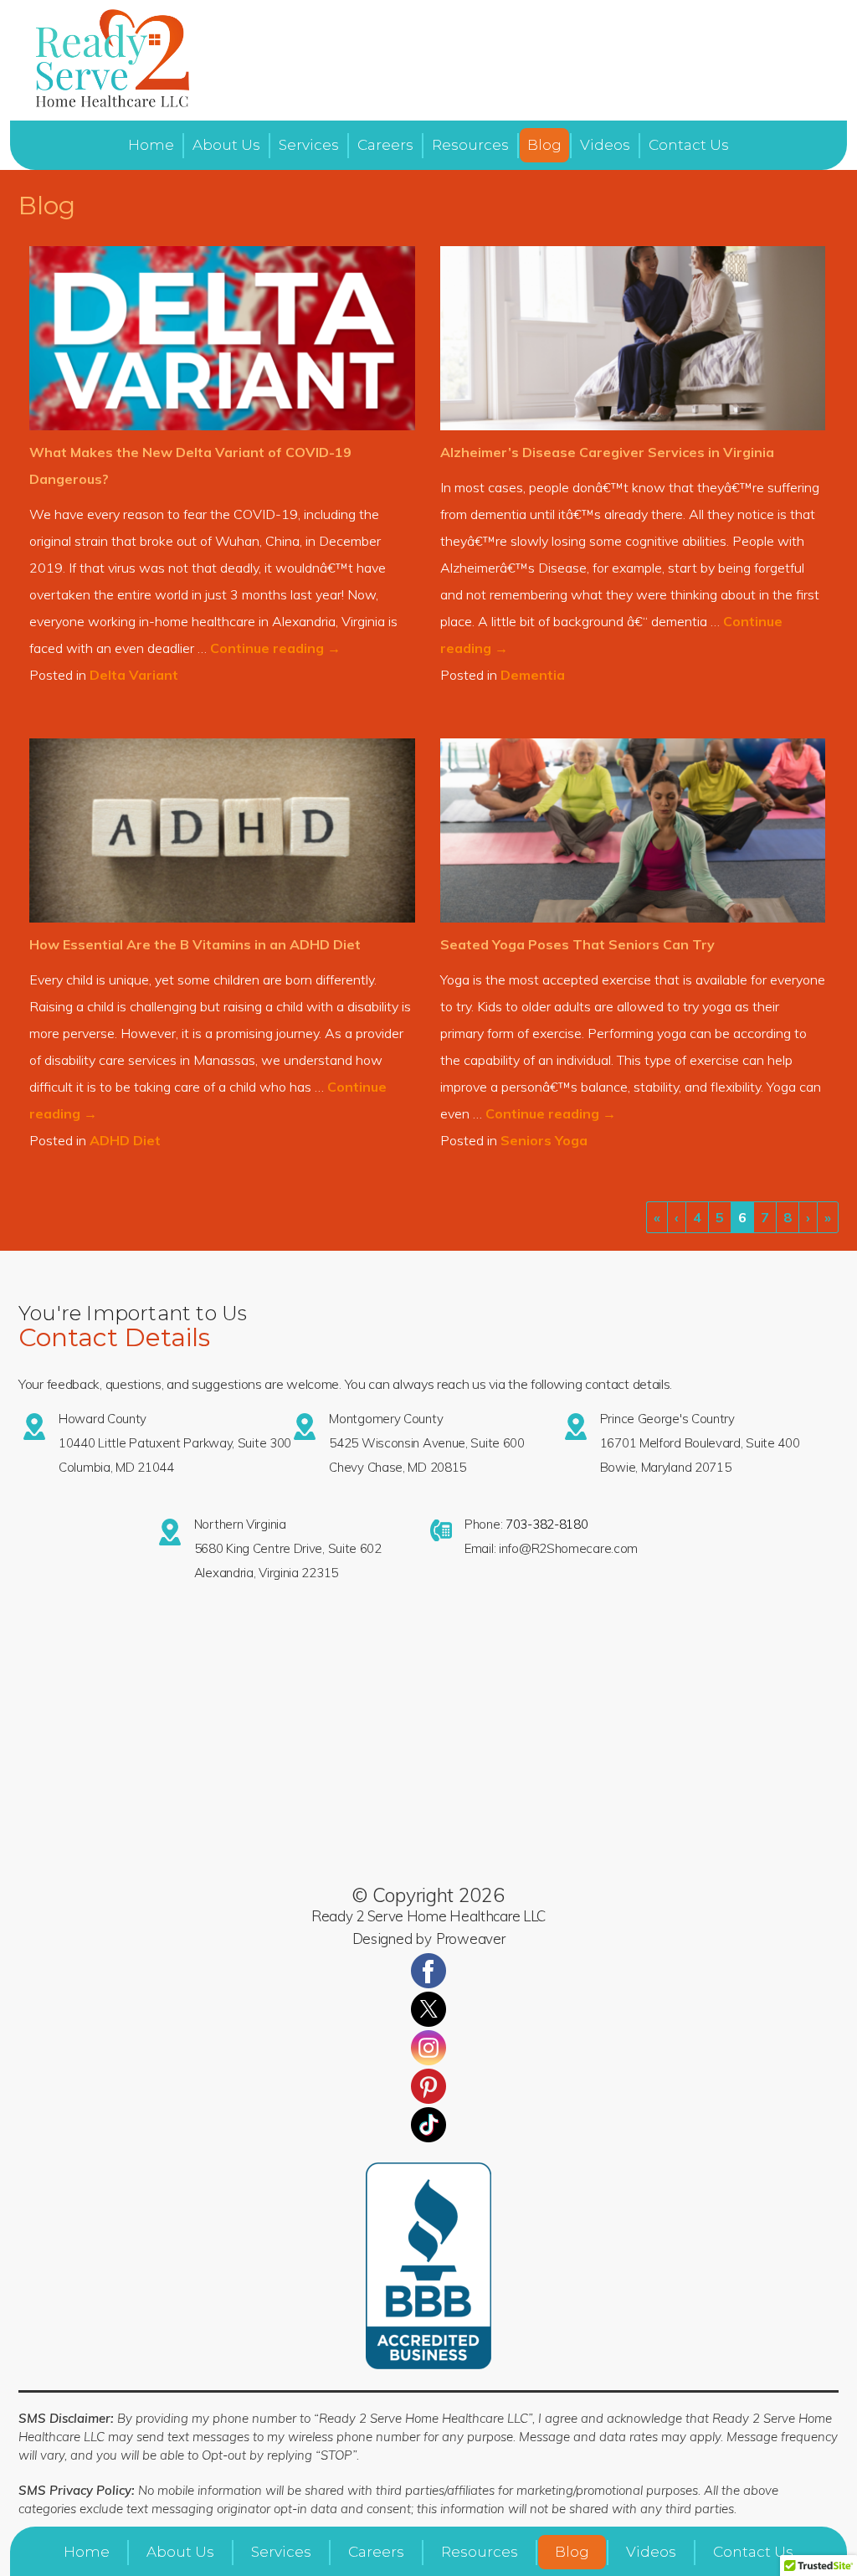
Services (309, 145)
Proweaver (470, 1938)
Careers (385, 145)
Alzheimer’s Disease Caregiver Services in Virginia (607, 452)
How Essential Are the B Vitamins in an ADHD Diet (195, 944)
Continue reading (275, 648)
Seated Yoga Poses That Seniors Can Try (577, 944)
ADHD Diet (125, 1140)
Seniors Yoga (544, 1140)
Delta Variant (134, 675)
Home (151, 145)
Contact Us (689, 145)
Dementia (533, 675)
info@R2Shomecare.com (568, 1548)
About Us (226, 145)
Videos (605, 145)
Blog (544, 145)
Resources (470, 145)
